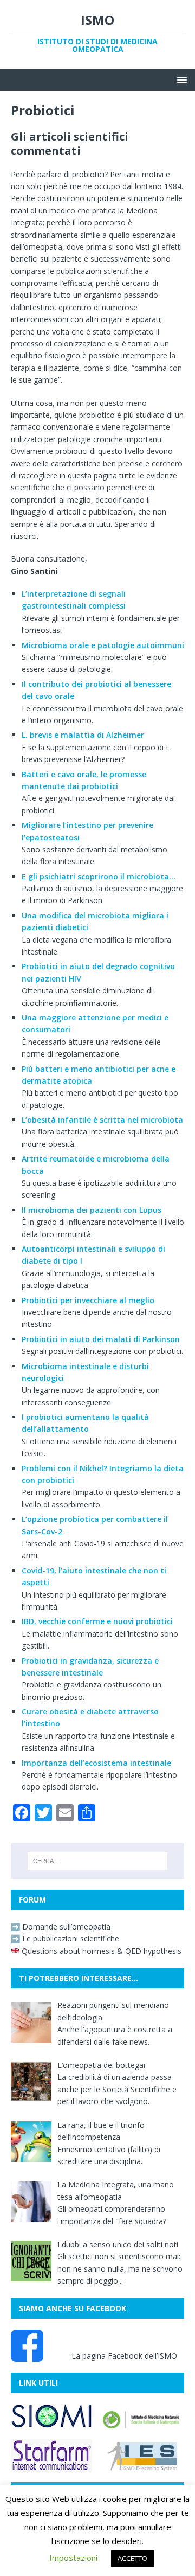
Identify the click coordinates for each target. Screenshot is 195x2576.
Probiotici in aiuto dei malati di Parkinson (101, 1339)
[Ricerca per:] (97, 1861)
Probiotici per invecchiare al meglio (88, 1300)
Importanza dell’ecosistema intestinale (96, 1763)
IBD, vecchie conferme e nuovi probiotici (97, 1621)
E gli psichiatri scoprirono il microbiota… (99, 876)
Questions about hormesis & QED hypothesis (100, 1951)
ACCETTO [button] (132, 2558)
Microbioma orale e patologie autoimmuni (103, 645)
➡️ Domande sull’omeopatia (61, 1927)
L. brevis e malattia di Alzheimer (83, 735)
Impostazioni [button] (73, 2558)
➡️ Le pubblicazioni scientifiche (65, 1938)
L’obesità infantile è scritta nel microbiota (102, 1120)
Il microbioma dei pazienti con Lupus (92, 1210)
